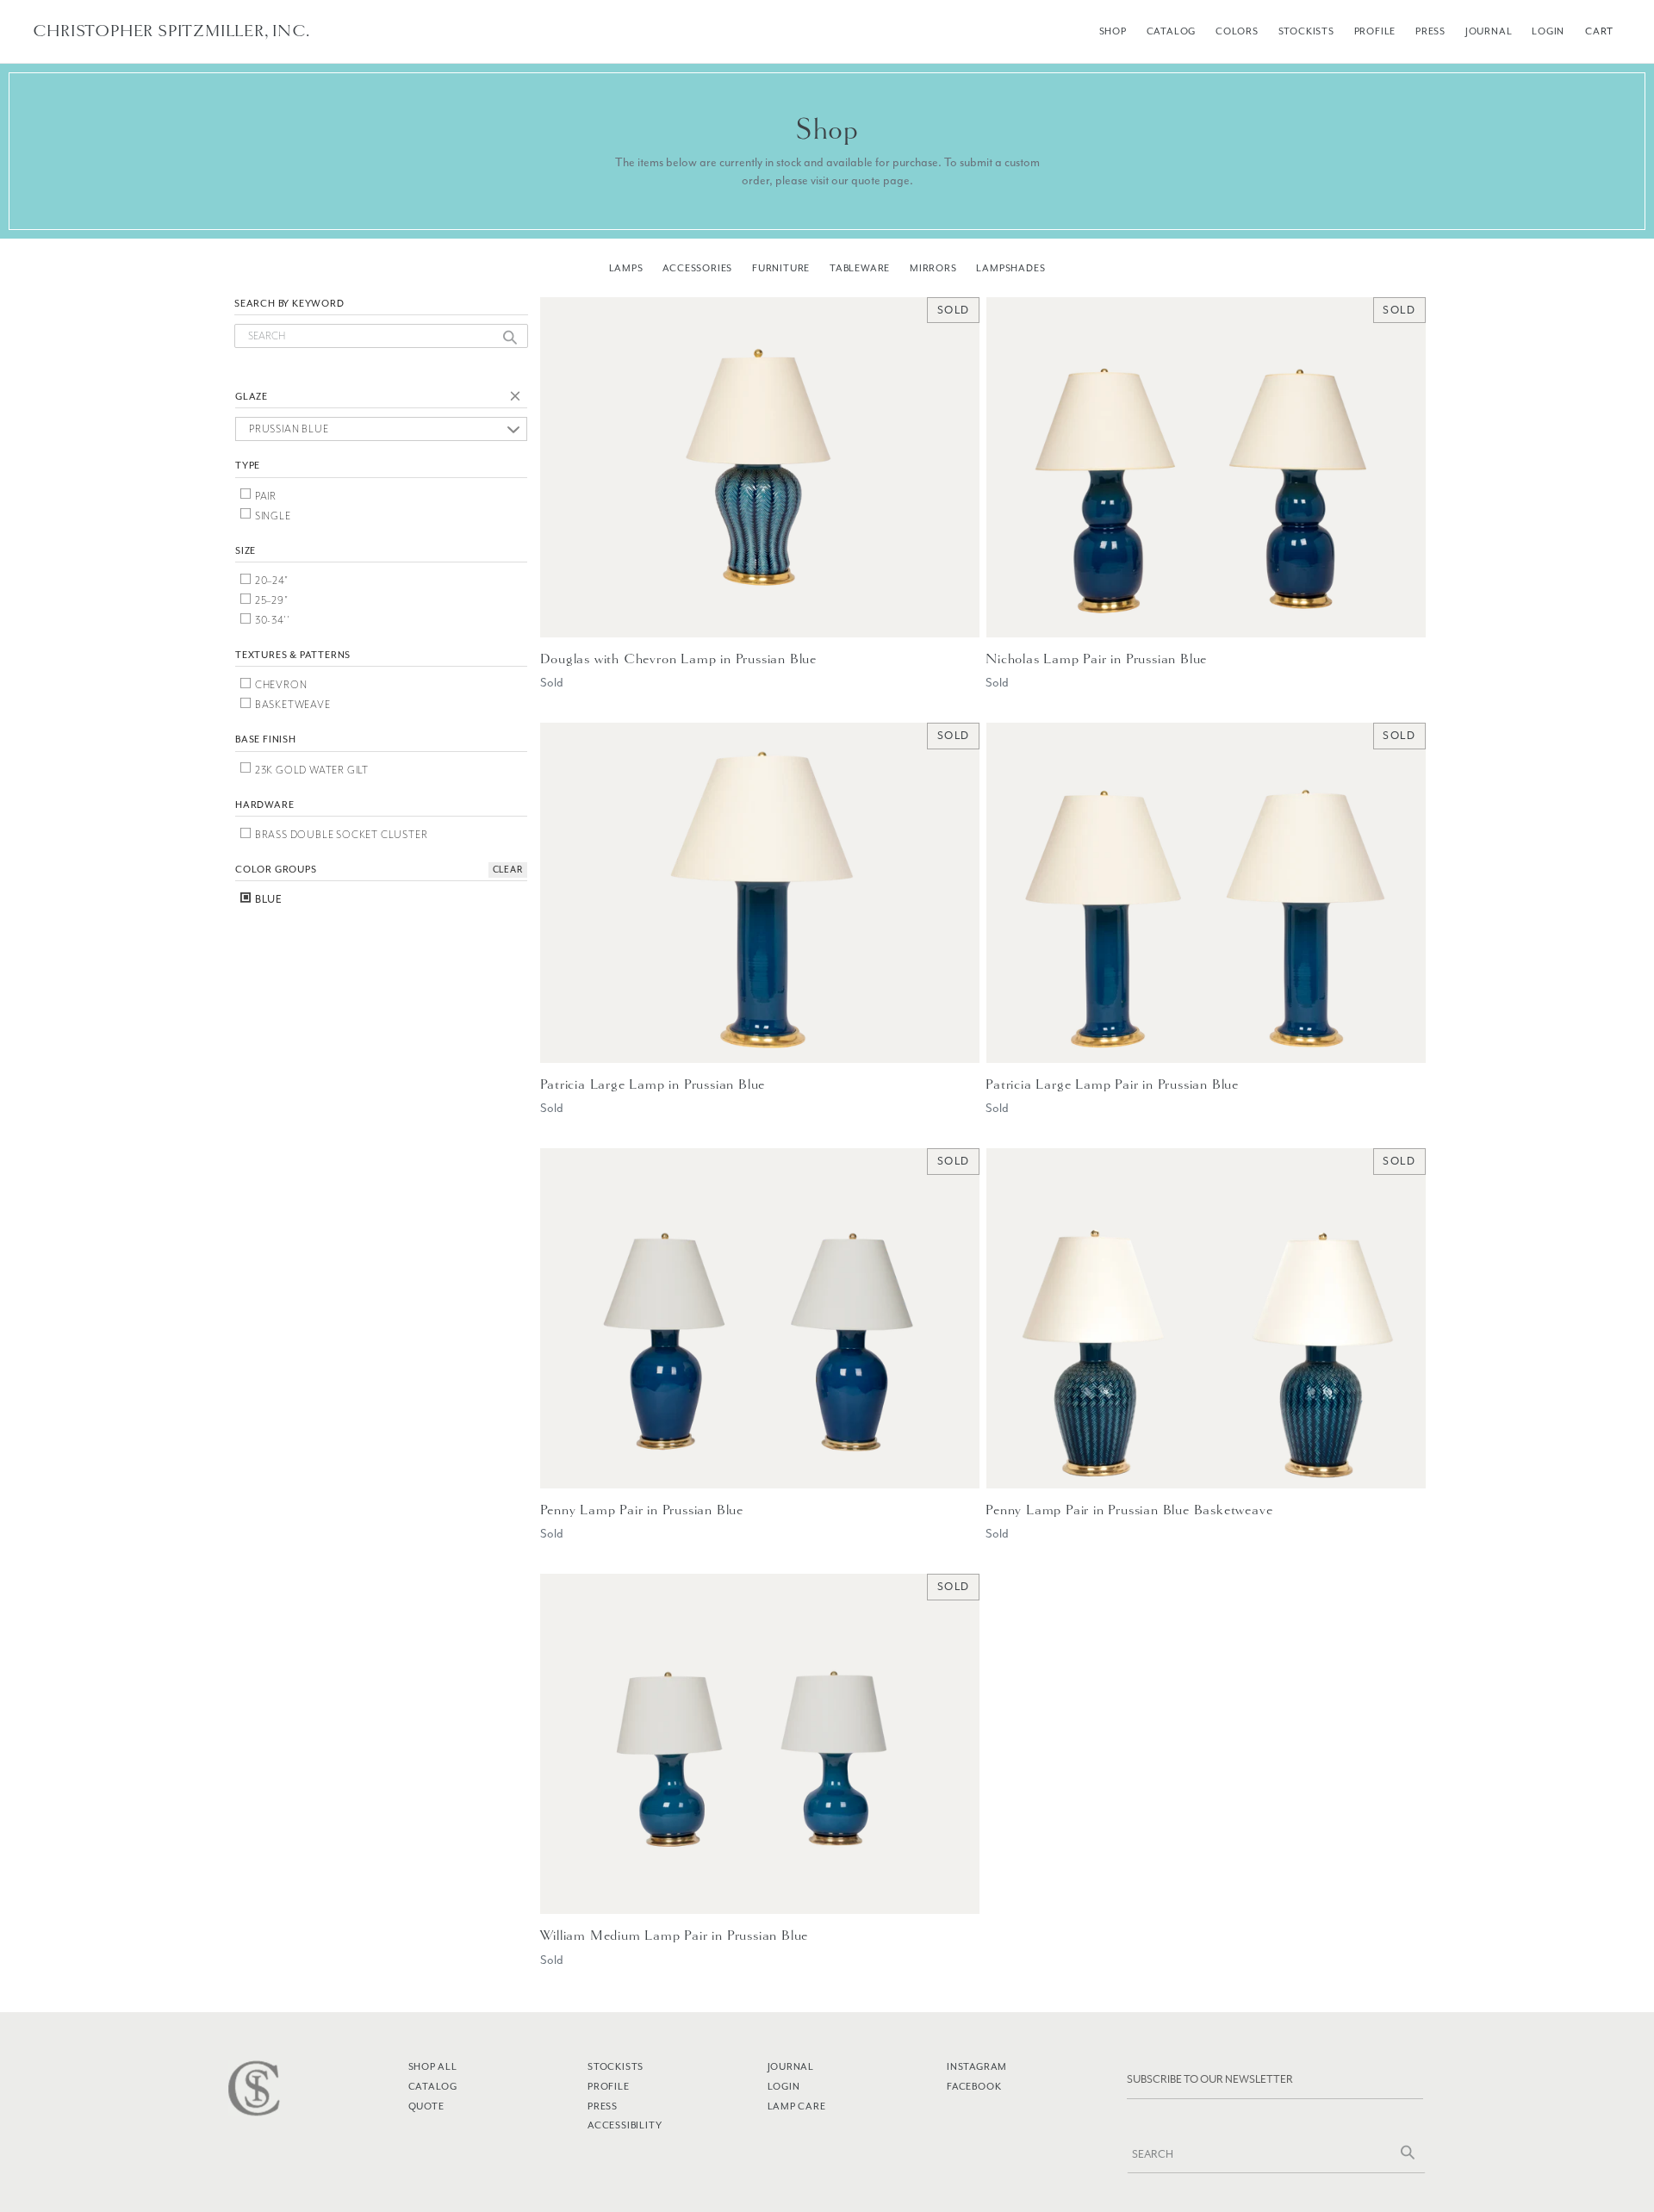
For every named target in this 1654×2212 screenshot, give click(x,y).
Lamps (626, 268)
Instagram (977, 2066)
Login (1548, 31)
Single (272, 516)
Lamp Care (797, 2106)
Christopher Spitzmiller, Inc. (171, 31)
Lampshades (1010, 268)
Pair (264, 496)
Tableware (860, 268)
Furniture (781, 268)
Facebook (974, 2086)
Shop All (433, 2066)
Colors (1237, 31)
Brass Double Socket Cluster (340, 835)
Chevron (280, 685)
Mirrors (933, 268)
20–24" (270, 581)
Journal (1489, 31)
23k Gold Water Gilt (311, 770)
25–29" (270, 600)
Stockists (1306, 31)
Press (1430, 31)
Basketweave (292, 705)
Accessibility (625, 2125)
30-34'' (271, 620)
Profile (1375, 31)
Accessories (697, 268)
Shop (1113, 31)
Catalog (1172, 31)
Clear (519, 399)
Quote (426, 2106)
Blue (267, 899)
